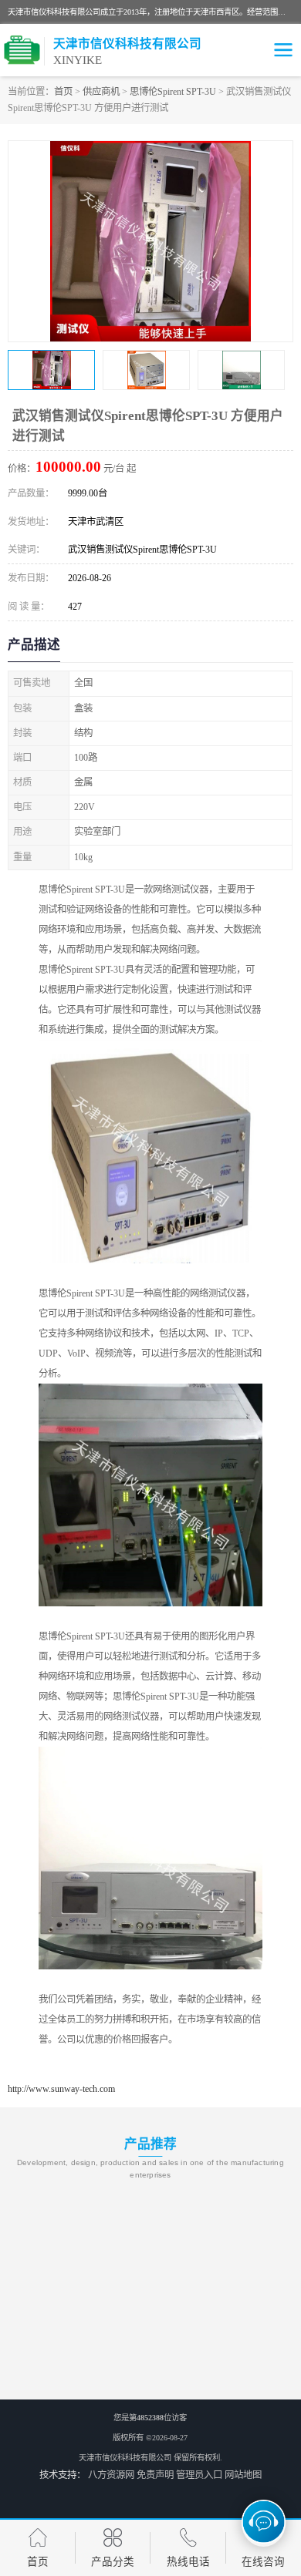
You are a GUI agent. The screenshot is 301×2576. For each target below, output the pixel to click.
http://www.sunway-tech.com (61, 2089)
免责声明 (155, 2475)
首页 (63, 92)
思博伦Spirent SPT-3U (173, 92)
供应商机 (101, 92)
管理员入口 (199, 2475)
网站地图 (243, 2475)
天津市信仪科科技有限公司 (125, 2458)
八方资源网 (111, 2475)
